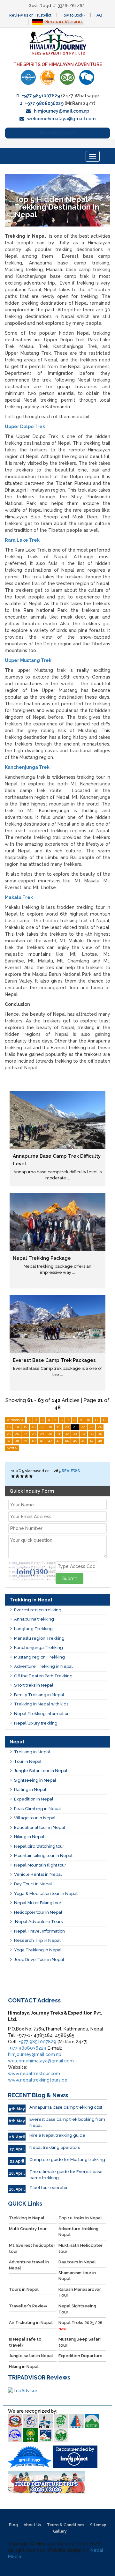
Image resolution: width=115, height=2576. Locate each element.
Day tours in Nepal (77, 2262)
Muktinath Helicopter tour (80, 2248)
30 (50, 1434)
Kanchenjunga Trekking (38, 1648)
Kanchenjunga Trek (27, 767)
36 (100, 1434)
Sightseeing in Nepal (35, 1780)
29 (42, 1434)
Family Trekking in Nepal (39, 1695)
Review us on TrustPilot (30, 15)
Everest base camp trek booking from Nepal (67, 2122)
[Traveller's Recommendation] (87, 77)
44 (67, 1441)
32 (67, 1434)
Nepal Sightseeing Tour (77, 2309)
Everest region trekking (38, 1610)
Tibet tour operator (49, 2188)
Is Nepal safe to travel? (25, 2342)
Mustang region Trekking (39, 1657)
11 (96, 1420)
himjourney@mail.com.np (61, 111)
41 (42, 1441)
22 (83, 1427)
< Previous (15, 1420)
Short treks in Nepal (34, 1685)
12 (104, 1420)
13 (9, 1427)
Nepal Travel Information (39, 1931)
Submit (69, 1578)
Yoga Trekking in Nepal (38, 1950)
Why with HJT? (58, 133)
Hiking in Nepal (29, 1837)
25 (9, 1434)
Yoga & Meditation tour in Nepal (46, 1893)
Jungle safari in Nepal (31, 2356)
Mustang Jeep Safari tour (80, 2342)
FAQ (98, 15)
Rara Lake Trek (22, 540)
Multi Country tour (28, 2229)
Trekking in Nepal (32, 1752)
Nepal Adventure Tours (38, 1922)
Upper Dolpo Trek (25, 427)
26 (17, 1434)
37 (9, 1441)
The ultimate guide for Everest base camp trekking (66, 2175)
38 (17, 1441)
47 (92, 1441)
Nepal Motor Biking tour (38, 1903)
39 (25, 1441)
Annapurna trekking (34, 1619)
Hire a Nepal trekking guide (57, 2135)
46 (83, 1441)
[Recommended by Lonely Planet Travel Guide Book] (28, 77)
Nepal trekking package (42, 1258)
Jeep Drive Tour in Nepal (39, 1960)
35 (92, 1434)
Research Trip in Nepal (37, 1940)
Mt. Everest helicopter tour (32, 2248)
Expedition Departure (80, 2356)
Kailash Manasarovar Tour (80, 2292)
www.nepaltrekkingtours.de (38, 2080)
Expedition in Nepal (34, 1799)
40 (34, 1441)
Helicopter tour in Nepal (38, 1912)
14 (17, 1427)
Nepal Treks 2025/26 (80, 2325)
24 (100, 1427)
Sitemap (98, 2525)
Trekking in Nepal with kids (41, 1704)
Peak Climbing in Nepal (38, 1809)
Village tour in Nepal (35, 1818)
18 (50, 1427)
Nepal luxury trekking (36, 1723)
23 (91, 1427)
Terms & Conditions (66, 2525)
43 (58, 1441)
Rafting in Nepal (30, 1789)
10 (88, 1420)
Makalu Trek (19, 897)
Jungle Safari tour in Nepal (41, 1771)
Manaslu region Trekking (39, 1638)
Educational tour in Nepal (40, 1827)
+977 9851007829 (41, 96)
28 (34, 1434)
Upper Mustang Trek (28, 660)
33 (75, 1434)
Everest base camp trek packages (54, 1360)
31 (58, 1434)
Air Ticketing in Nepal (31, 2323)
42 (50, 1441)
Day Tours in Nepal (33, 1884)
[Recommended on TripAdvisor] (67, 77)
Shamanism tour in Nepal (77, 2276)
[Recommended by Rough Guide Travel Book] (48, 77)
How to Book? (73, 15)
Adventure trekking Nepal (78, 2232)
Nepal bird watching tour (39, 1846)
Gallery (60, 2531)
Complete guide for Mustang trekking (67, 2160)
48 (100, 1441)
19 (58, 1427)
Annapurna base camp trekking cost (66, 2107)
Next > (12, 1448)
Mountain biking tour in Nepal (43, 1856)
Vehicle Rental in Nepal (38, 1874)
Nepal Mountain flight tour (40, 1865)
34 (83, 1434)
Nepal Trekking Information (42, 1714)
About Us (32, 2525)
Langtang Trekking (33, 1629)
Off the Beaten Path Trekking (43, 1676)
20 (67, 1427)
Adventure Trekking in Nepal (43, 1666)
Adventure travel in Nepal (29, 2265)
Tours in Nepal (24, 2289)
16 (34, 1427)
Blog (13, 2525)
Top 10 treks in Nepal (80, 2218)
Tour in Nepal (28, 1761)
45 (75, 1441)
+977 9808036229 (44, 103)
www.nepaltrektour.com (34, 2074)
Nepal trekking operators (55, 2147)
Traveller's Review (28, 2306)
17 (42, 1427)
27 (25, 1434)
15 (25, 1427)
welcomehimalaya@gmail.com (61, 119)
